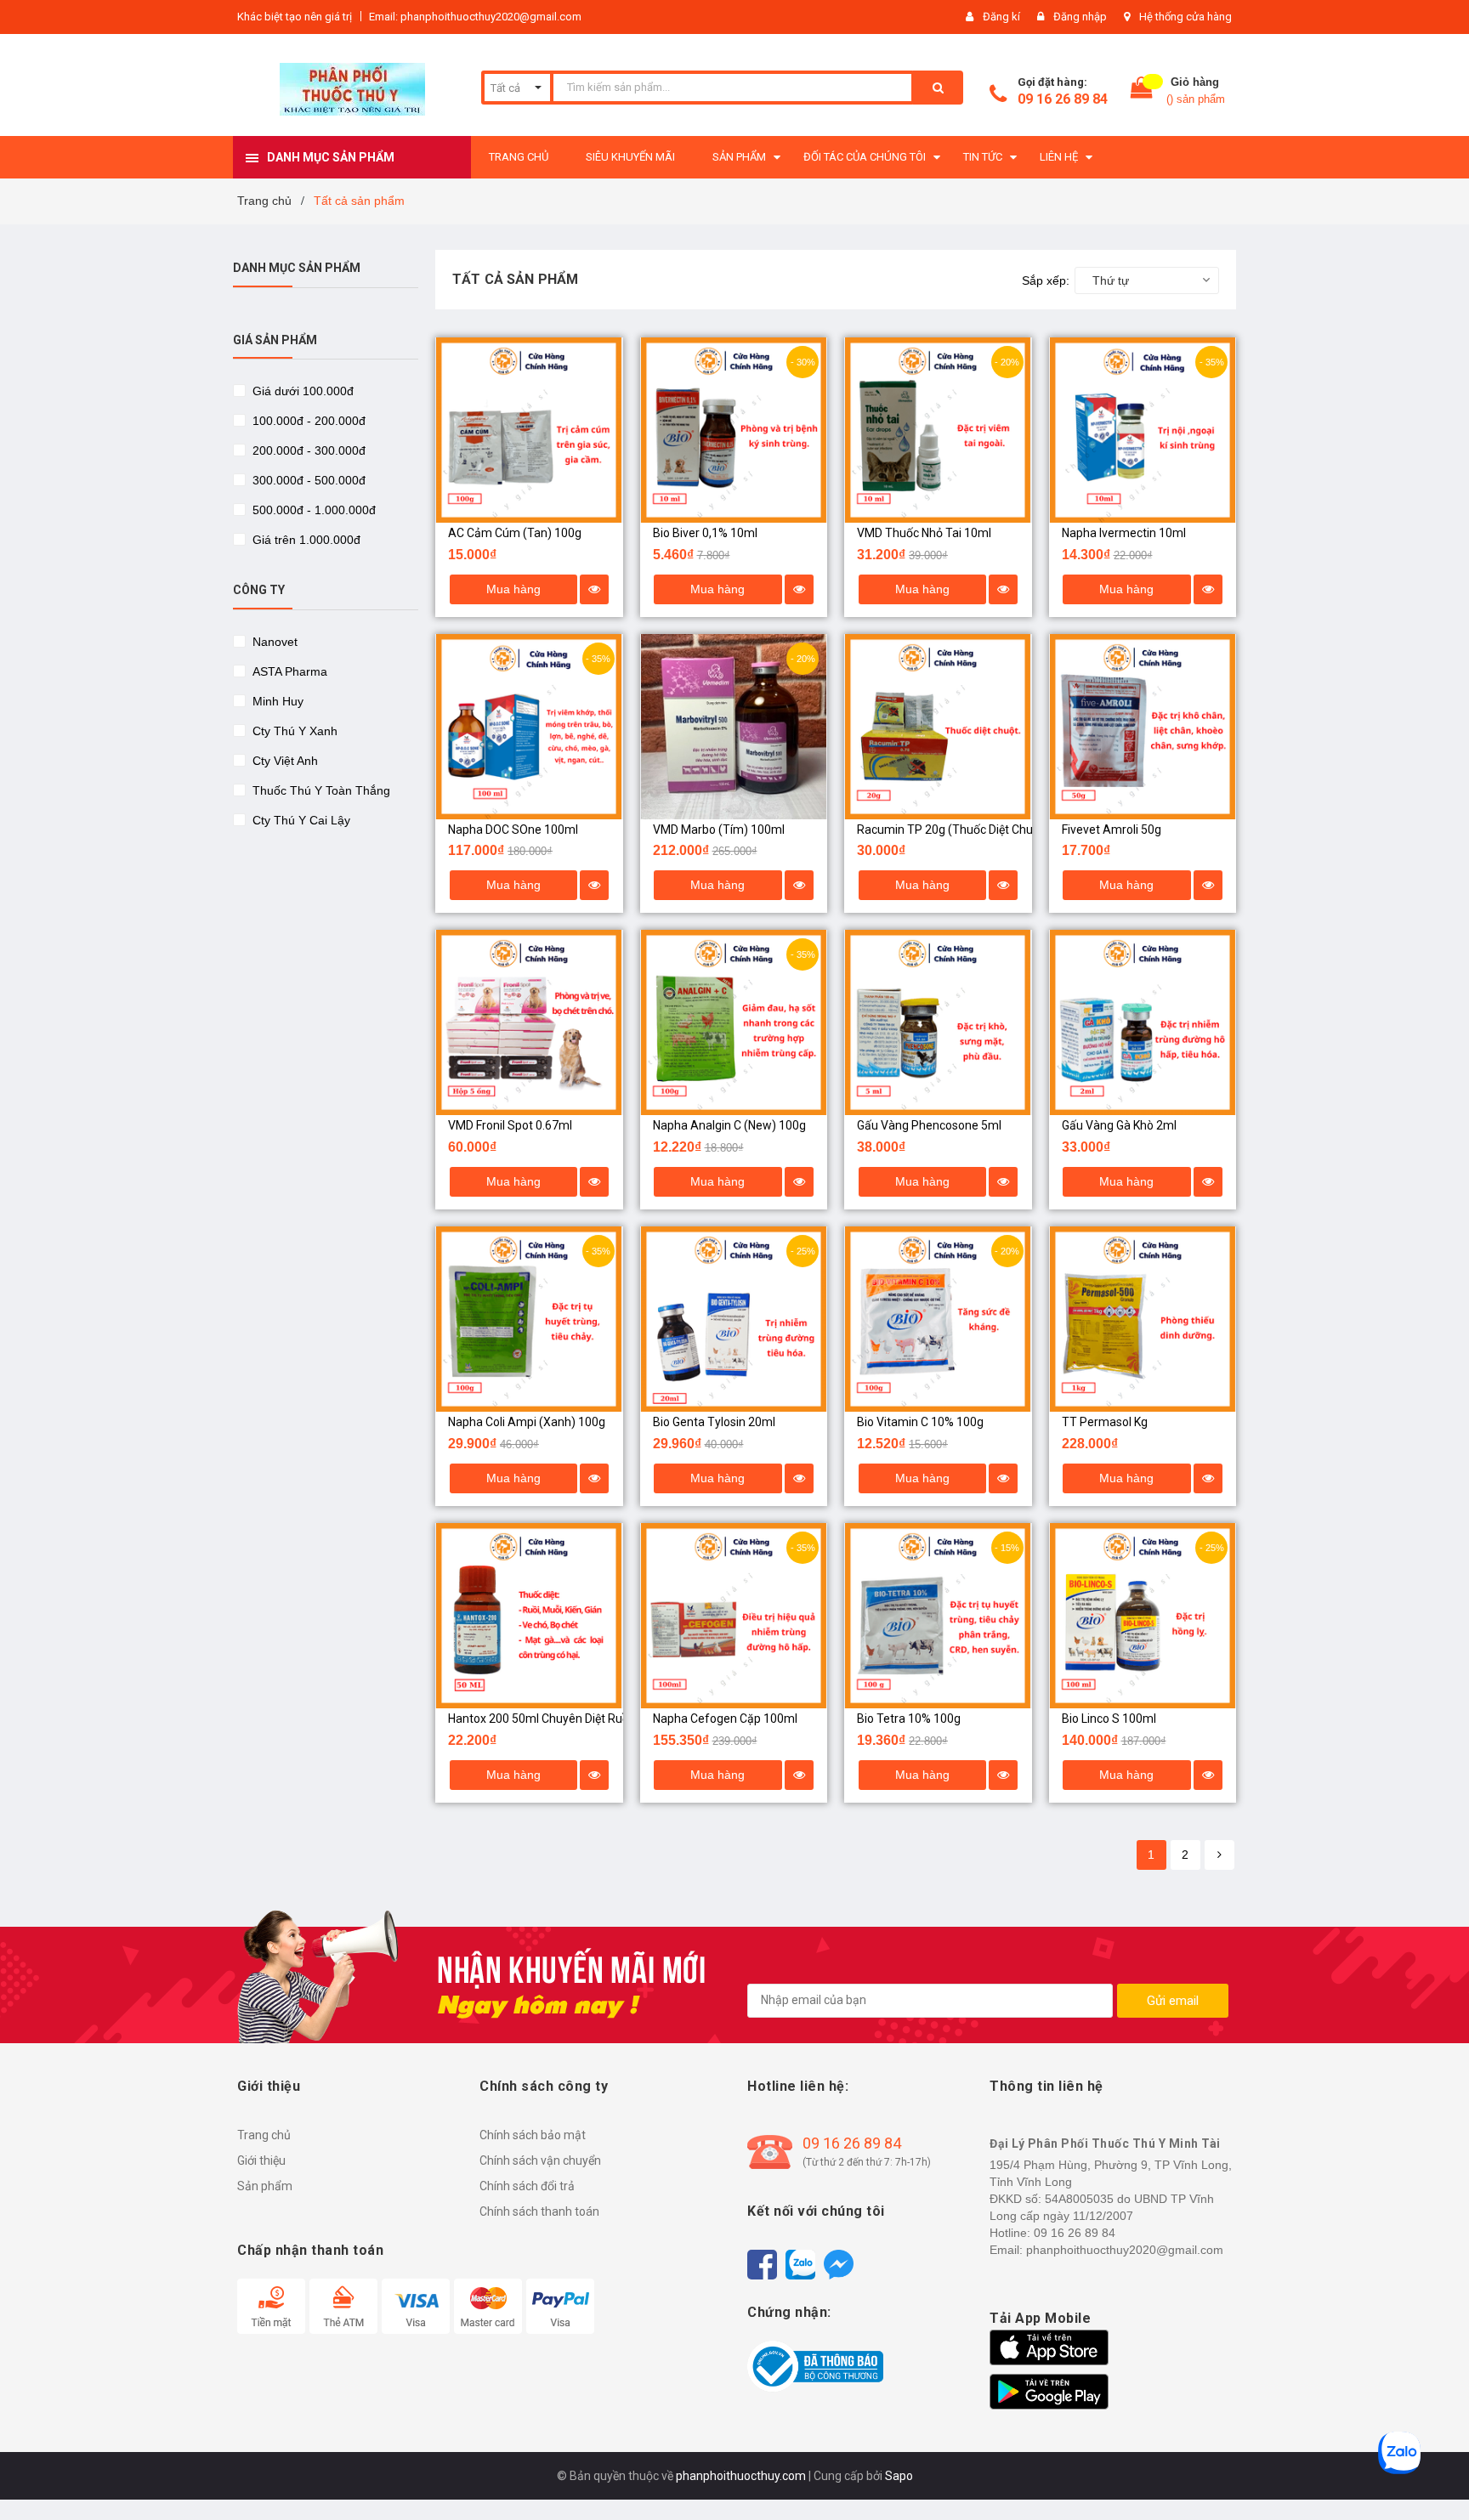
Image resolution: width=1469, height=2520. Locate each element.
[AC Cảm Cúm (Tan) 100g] (529, 430)
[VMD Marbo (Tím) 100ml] (734, 727)
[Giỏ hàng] (1142, 91)
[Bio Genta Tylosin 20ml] (734, 1319)
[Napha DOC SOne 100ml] (529, 727)
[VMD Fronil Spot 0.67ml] (529, 1022)
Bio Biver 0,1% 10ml (705, 533)
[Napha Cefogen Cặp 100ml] (734, 1616)
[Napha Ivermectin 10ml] (1143, 430)
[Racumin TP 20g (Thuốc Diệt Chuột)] (938, 727)
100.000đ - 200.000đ (307, 421)
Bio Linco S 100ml (1109, 1719)
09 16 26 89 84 (1063, 99)
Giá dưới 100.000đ (301, 391)
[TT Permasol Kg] (1143, 1319)
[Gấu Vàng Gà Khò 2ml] (1143, 1022)
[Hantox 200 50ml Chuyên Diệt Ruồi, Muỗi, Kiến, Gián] (529, 1616)
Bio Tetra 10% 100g (909, 1719)
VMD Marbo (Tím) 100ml (719, 830)
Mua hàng (513, 589)
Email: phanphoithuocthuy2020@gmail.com (475, 17)
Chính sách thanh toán (539, 2211)
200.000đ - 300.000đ (307, 450)
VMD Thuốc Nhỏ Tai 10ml (924, 533)
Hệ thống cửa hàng (1185, 17)
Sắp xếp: (1046, 280)
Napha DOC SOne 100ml (513, 830)
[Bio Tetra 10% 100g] (938, 1616)
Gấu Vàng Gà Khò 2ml (1119, 1125)
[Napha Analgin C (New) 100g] (734, 1022)
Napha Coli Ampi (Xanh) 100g (527, 1422)
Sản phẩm (265, 2186)
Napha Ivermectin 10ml (1124, 533)
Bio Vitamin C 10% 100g (920, 1422)
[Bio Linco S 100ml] (1143, 1616)
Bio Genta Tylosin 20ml (714, 1422)
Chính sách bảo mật (533, 2135)
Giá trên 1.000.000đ (305, 540)
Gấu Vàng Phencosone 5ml (929, 1125)
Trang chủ (264, 2135)
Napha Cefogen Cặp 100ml (725, 1719)
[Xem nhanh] (594, 589)
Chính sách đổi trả (527, 2186)
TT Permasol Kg (1105, 1422)
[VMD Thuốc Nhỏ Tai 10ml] (938, 430)
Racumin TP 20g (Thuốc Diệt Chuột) (953, 830)
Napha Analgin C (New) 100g (729, 1125)
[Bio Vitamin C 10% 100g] (938, 1319)
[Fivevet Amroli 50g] (1143, 727)
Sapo (899, 2476)
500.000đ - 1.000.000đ (312, 510)
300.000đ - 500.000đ (307, 480)
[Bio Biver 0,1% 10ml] (734, 430)
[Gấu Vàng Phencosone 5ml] (938, 1022)
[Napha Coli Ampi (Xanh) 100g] (529, 1319)
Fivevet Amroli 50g (1112, 830)
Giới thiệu (261, 2160)
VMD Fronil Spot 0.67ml (510, 1125)
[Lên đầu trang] (1439, 2478)
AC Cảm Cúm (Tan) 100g (515, 533)
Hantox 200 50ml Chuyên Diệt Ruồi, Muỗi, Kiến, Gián (584, 1719)
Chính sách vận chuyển (540, 2160)
